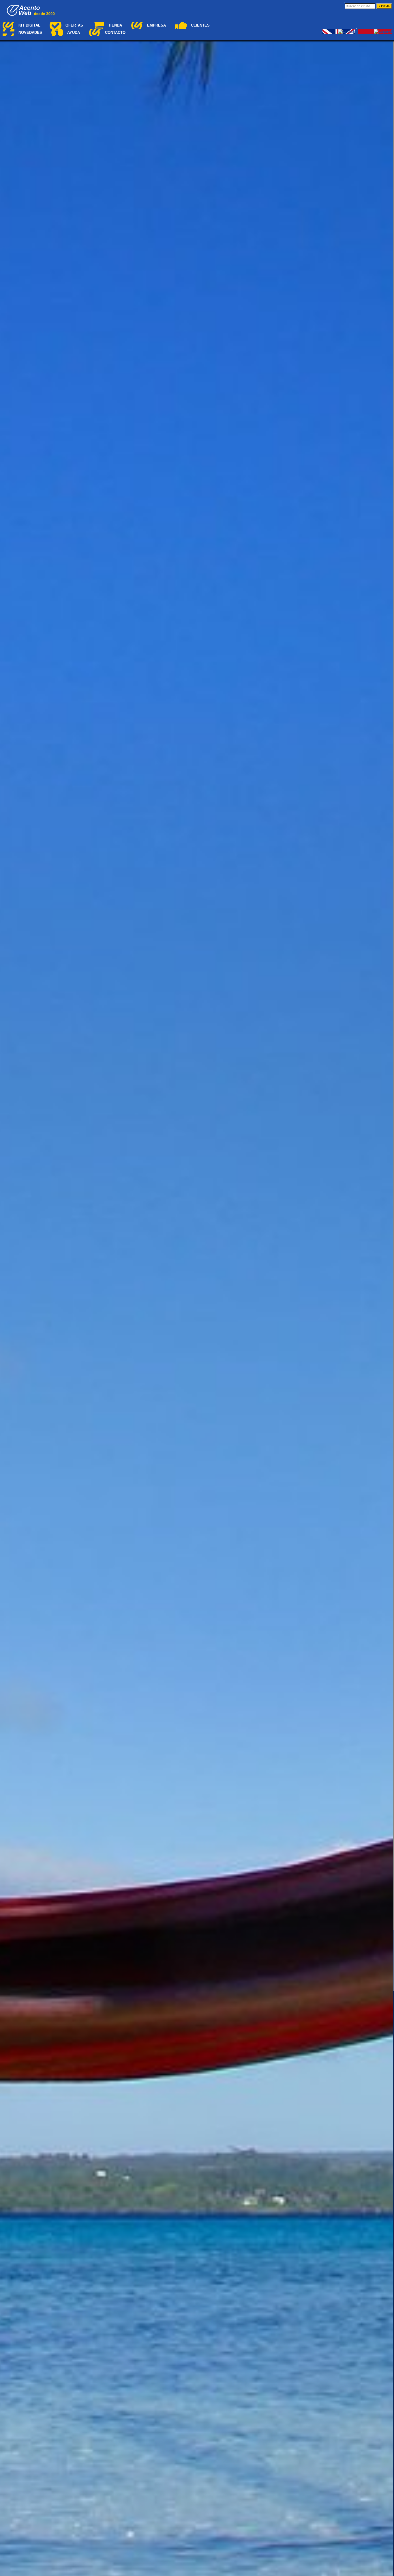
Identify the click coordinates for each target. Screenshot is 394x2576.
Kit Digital (29, 25)
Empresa (156, 25)
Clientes (200, 25)
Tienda (115, 25)
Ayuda (74, 32)
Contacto (115, 32)
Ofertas (74, 25)
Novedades (30, 32)
